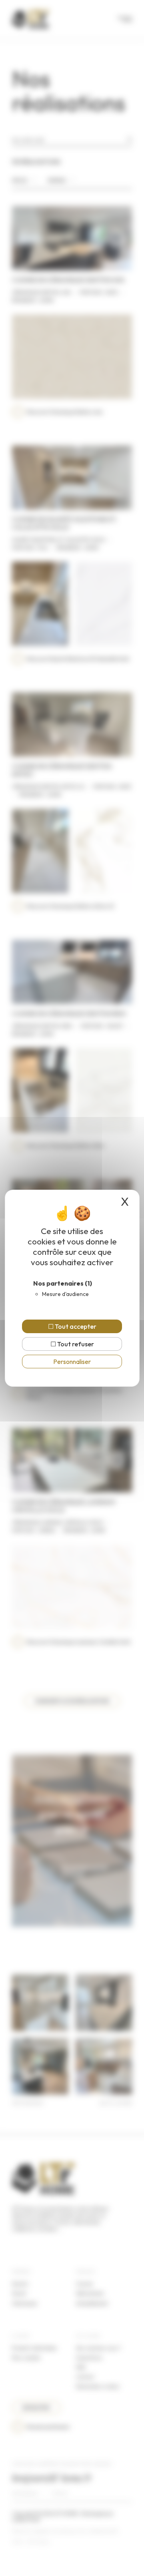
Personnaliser (72, 1362)
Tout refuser (75, 1344)
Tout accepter (75, 1326)
